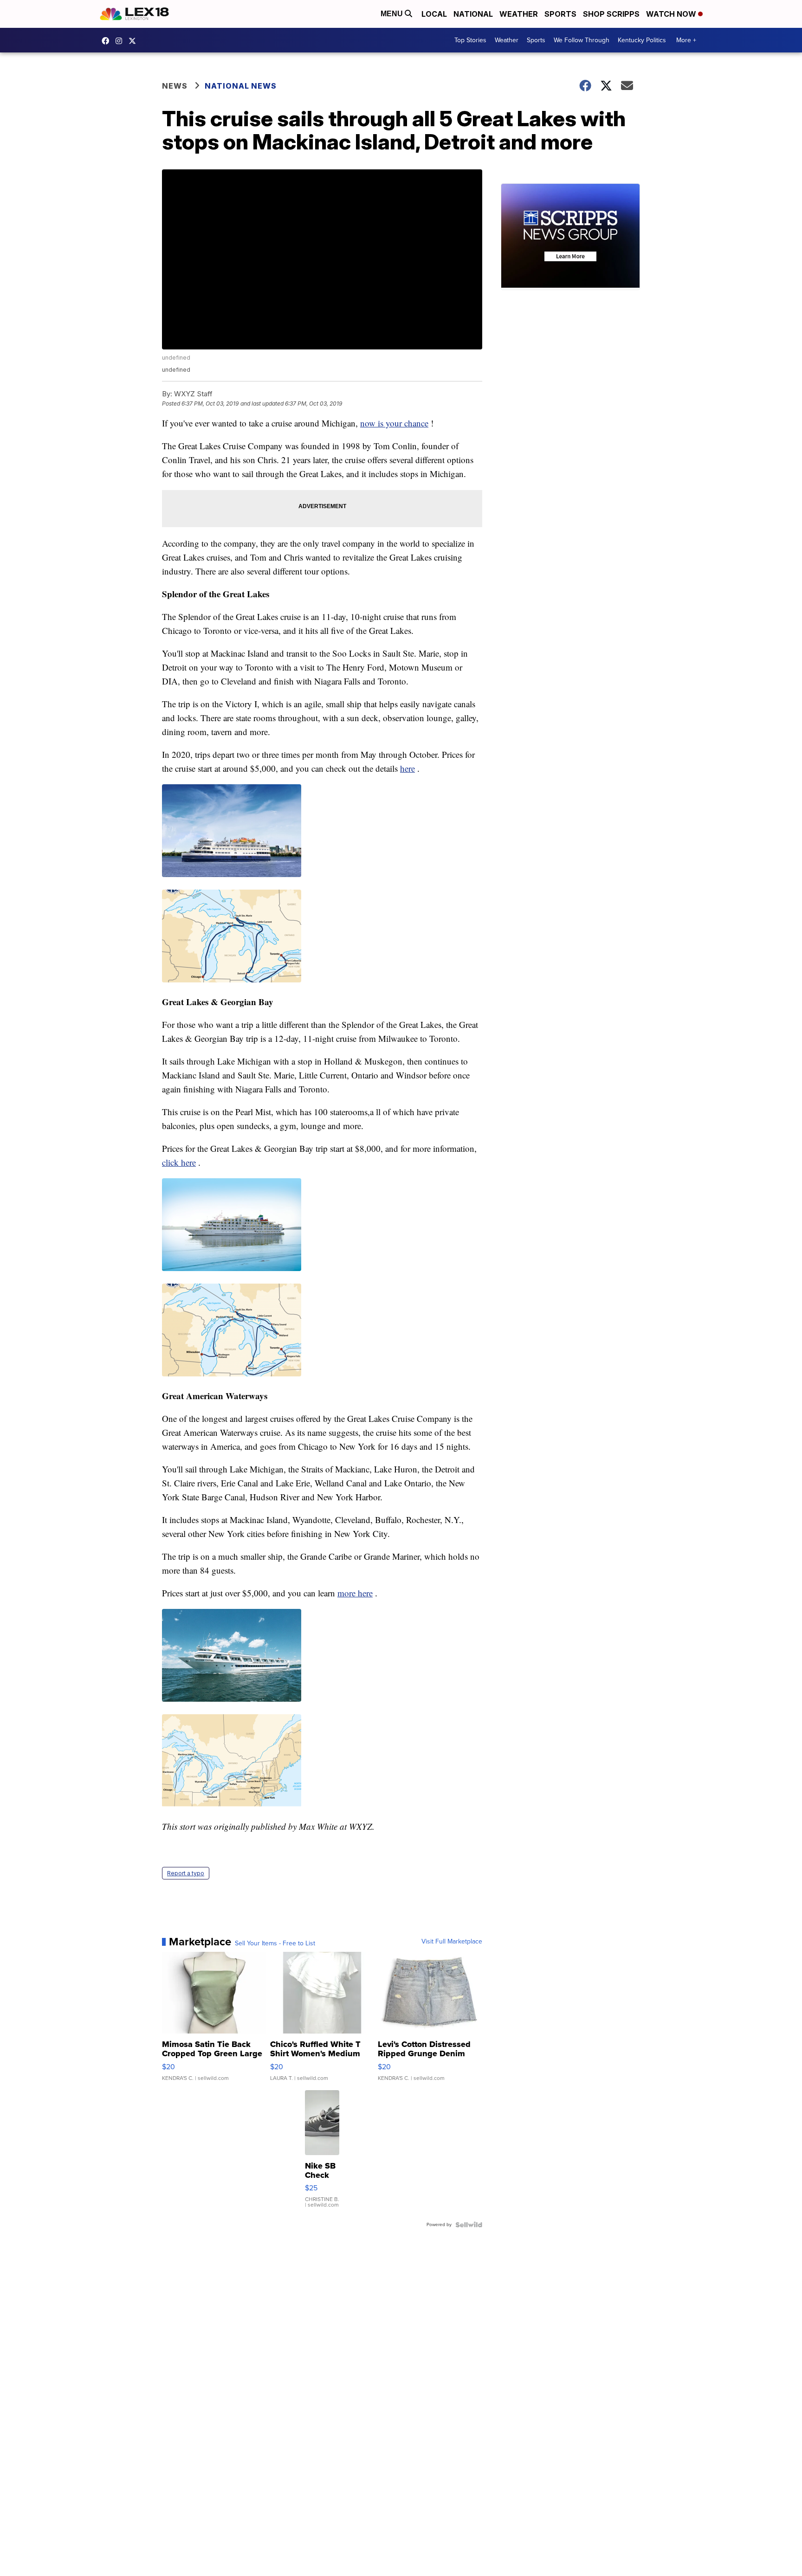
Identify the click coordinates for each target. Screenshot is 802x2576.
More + (686, 40)
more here (355, 1593)
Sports (560, 14)
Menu (393, 14)
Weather (519, 14)
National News (241, 86)
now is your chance (394, 423)
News (175, 86)
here (407, 768)
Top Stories (470, 40)
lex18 (108, 41)
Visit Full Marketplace (452, 1942)
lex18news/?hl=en (121, 41)
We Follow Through (582, 40)
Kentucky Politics (642, 40)
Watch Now (672, 14)
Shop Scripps (611, 14)
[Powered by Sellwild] (469, 2225)
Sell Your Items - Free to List (275, 1943)
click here (179, 1162)
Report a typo (186, 1873)
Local (434, 14)
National (473, 14)
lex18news (135, 41)
